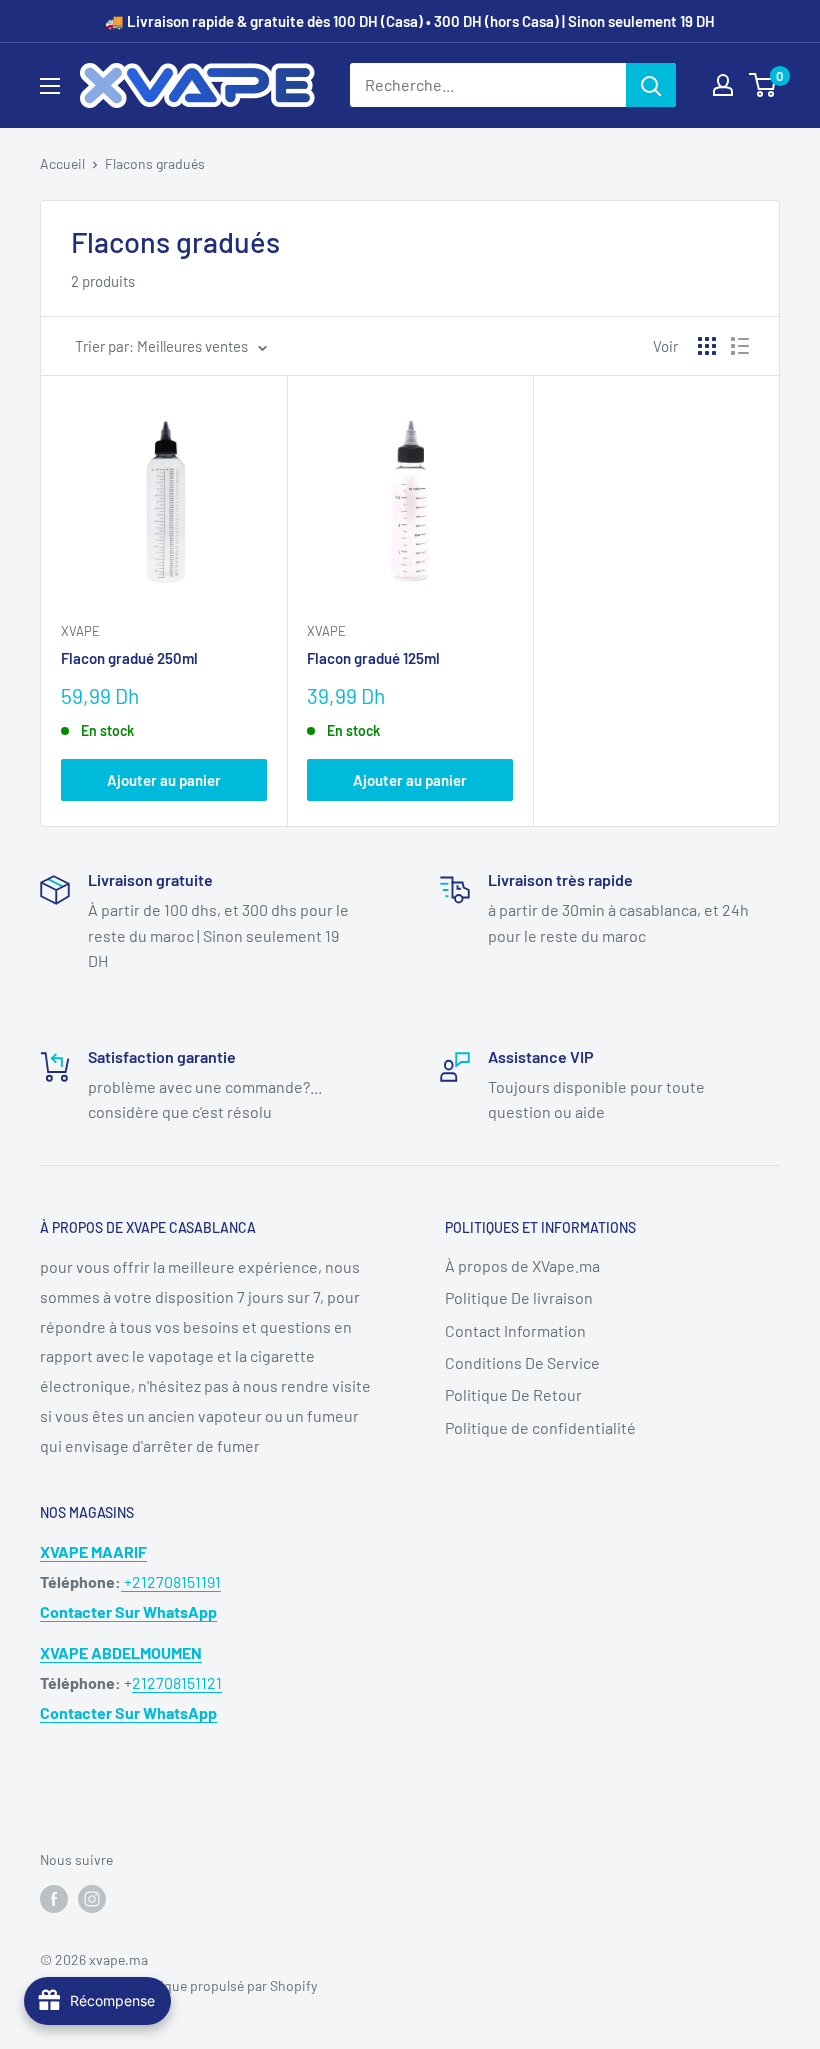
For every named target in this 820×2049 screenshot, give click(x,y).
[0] (763, 85)
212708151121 (177, 1682)
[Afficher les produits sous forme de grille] (707, 346)
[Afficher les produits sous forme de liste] (740, 346)
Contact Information (515, 1330)
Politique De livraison (519, 1297)
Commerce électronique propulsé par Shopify (178, 1985)
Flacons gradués (155, 163)
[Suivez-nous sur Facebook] (54, 1899)
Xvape (80, 631)
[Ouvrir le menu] (50, 86)
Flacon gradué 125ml (373, 658)
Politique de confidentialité (540, 1427)
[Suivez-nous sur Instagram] (92, 1899)
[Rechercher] (651, 85)
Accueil (62, 163)
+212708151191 (171, 1581)
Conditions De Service (522, 1362)
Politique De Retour (513, 1394)
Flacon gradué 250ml (129, 658)
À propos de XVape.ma (522, 1265)
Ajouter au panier (164, 780)
